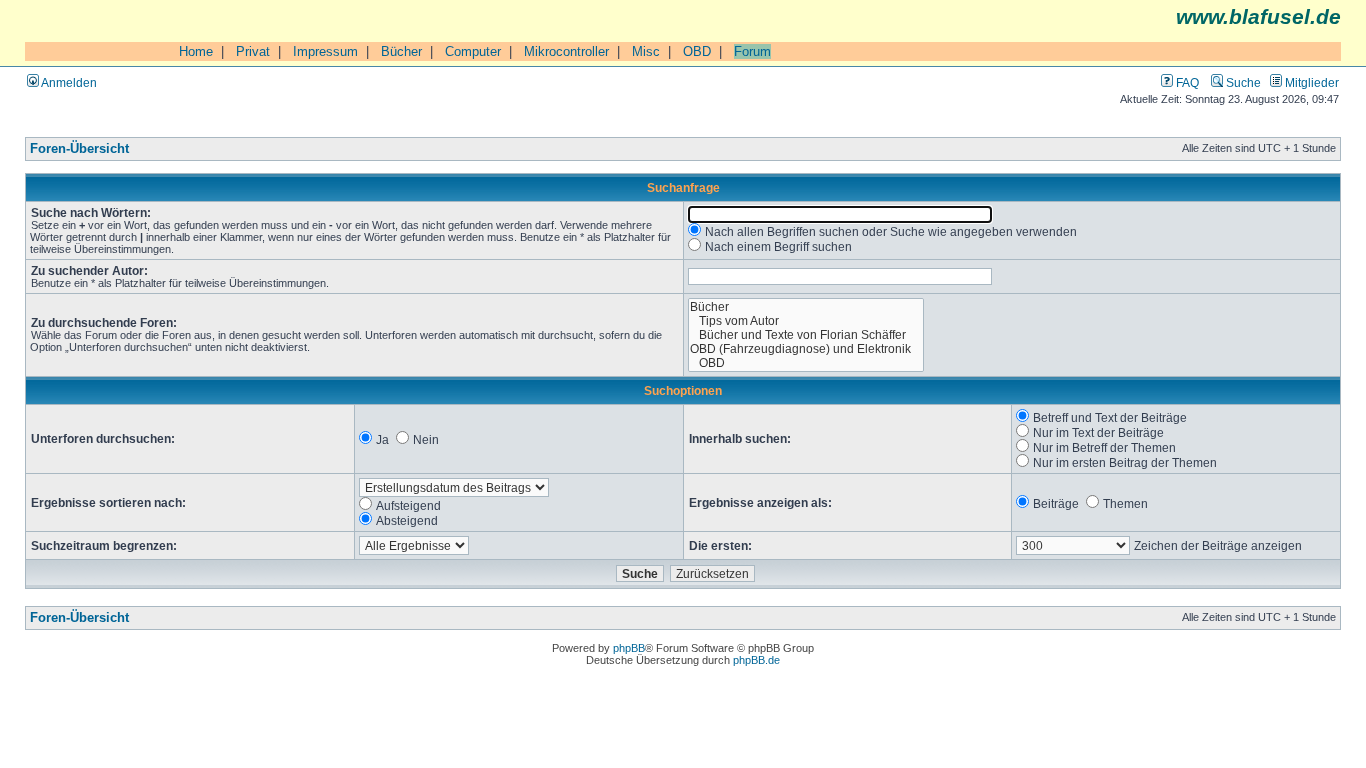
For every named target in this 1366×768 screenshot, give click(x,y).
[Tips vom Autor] (806, 321)
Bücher (401, 51)
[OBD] (806, 363)
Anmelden (68, 82)
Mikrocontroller (566, 51)
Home (196, 51)
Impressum (325, 51)
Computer (473, 51)
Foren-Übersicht (79, 149)
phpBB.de (756, 660)
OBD (697, 51)
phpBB (629, 648)
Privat (253, 51)
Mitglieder (1310, 82)
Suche (1242, 82)
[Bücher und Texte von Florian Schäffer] (806, 335)
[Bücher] (806, 307)
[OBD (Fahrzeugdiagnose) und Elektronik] (806, 349)
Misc (646, 51)
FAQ (1186, 82)
